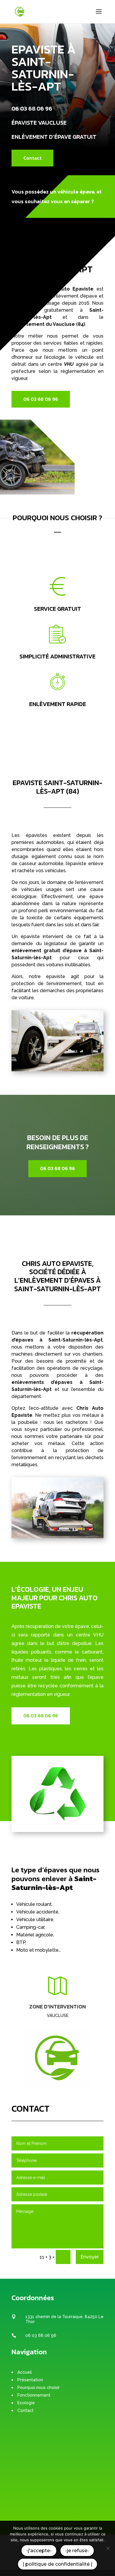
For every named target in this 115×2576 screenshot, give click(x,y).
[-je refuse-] (108, 2548)
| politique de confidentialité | (57, 2564)
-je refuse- (77, 2551)
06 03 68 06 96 (32, 109)
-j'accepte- (39, 2551)
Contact (32, 158)
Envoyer (90, 2257)
